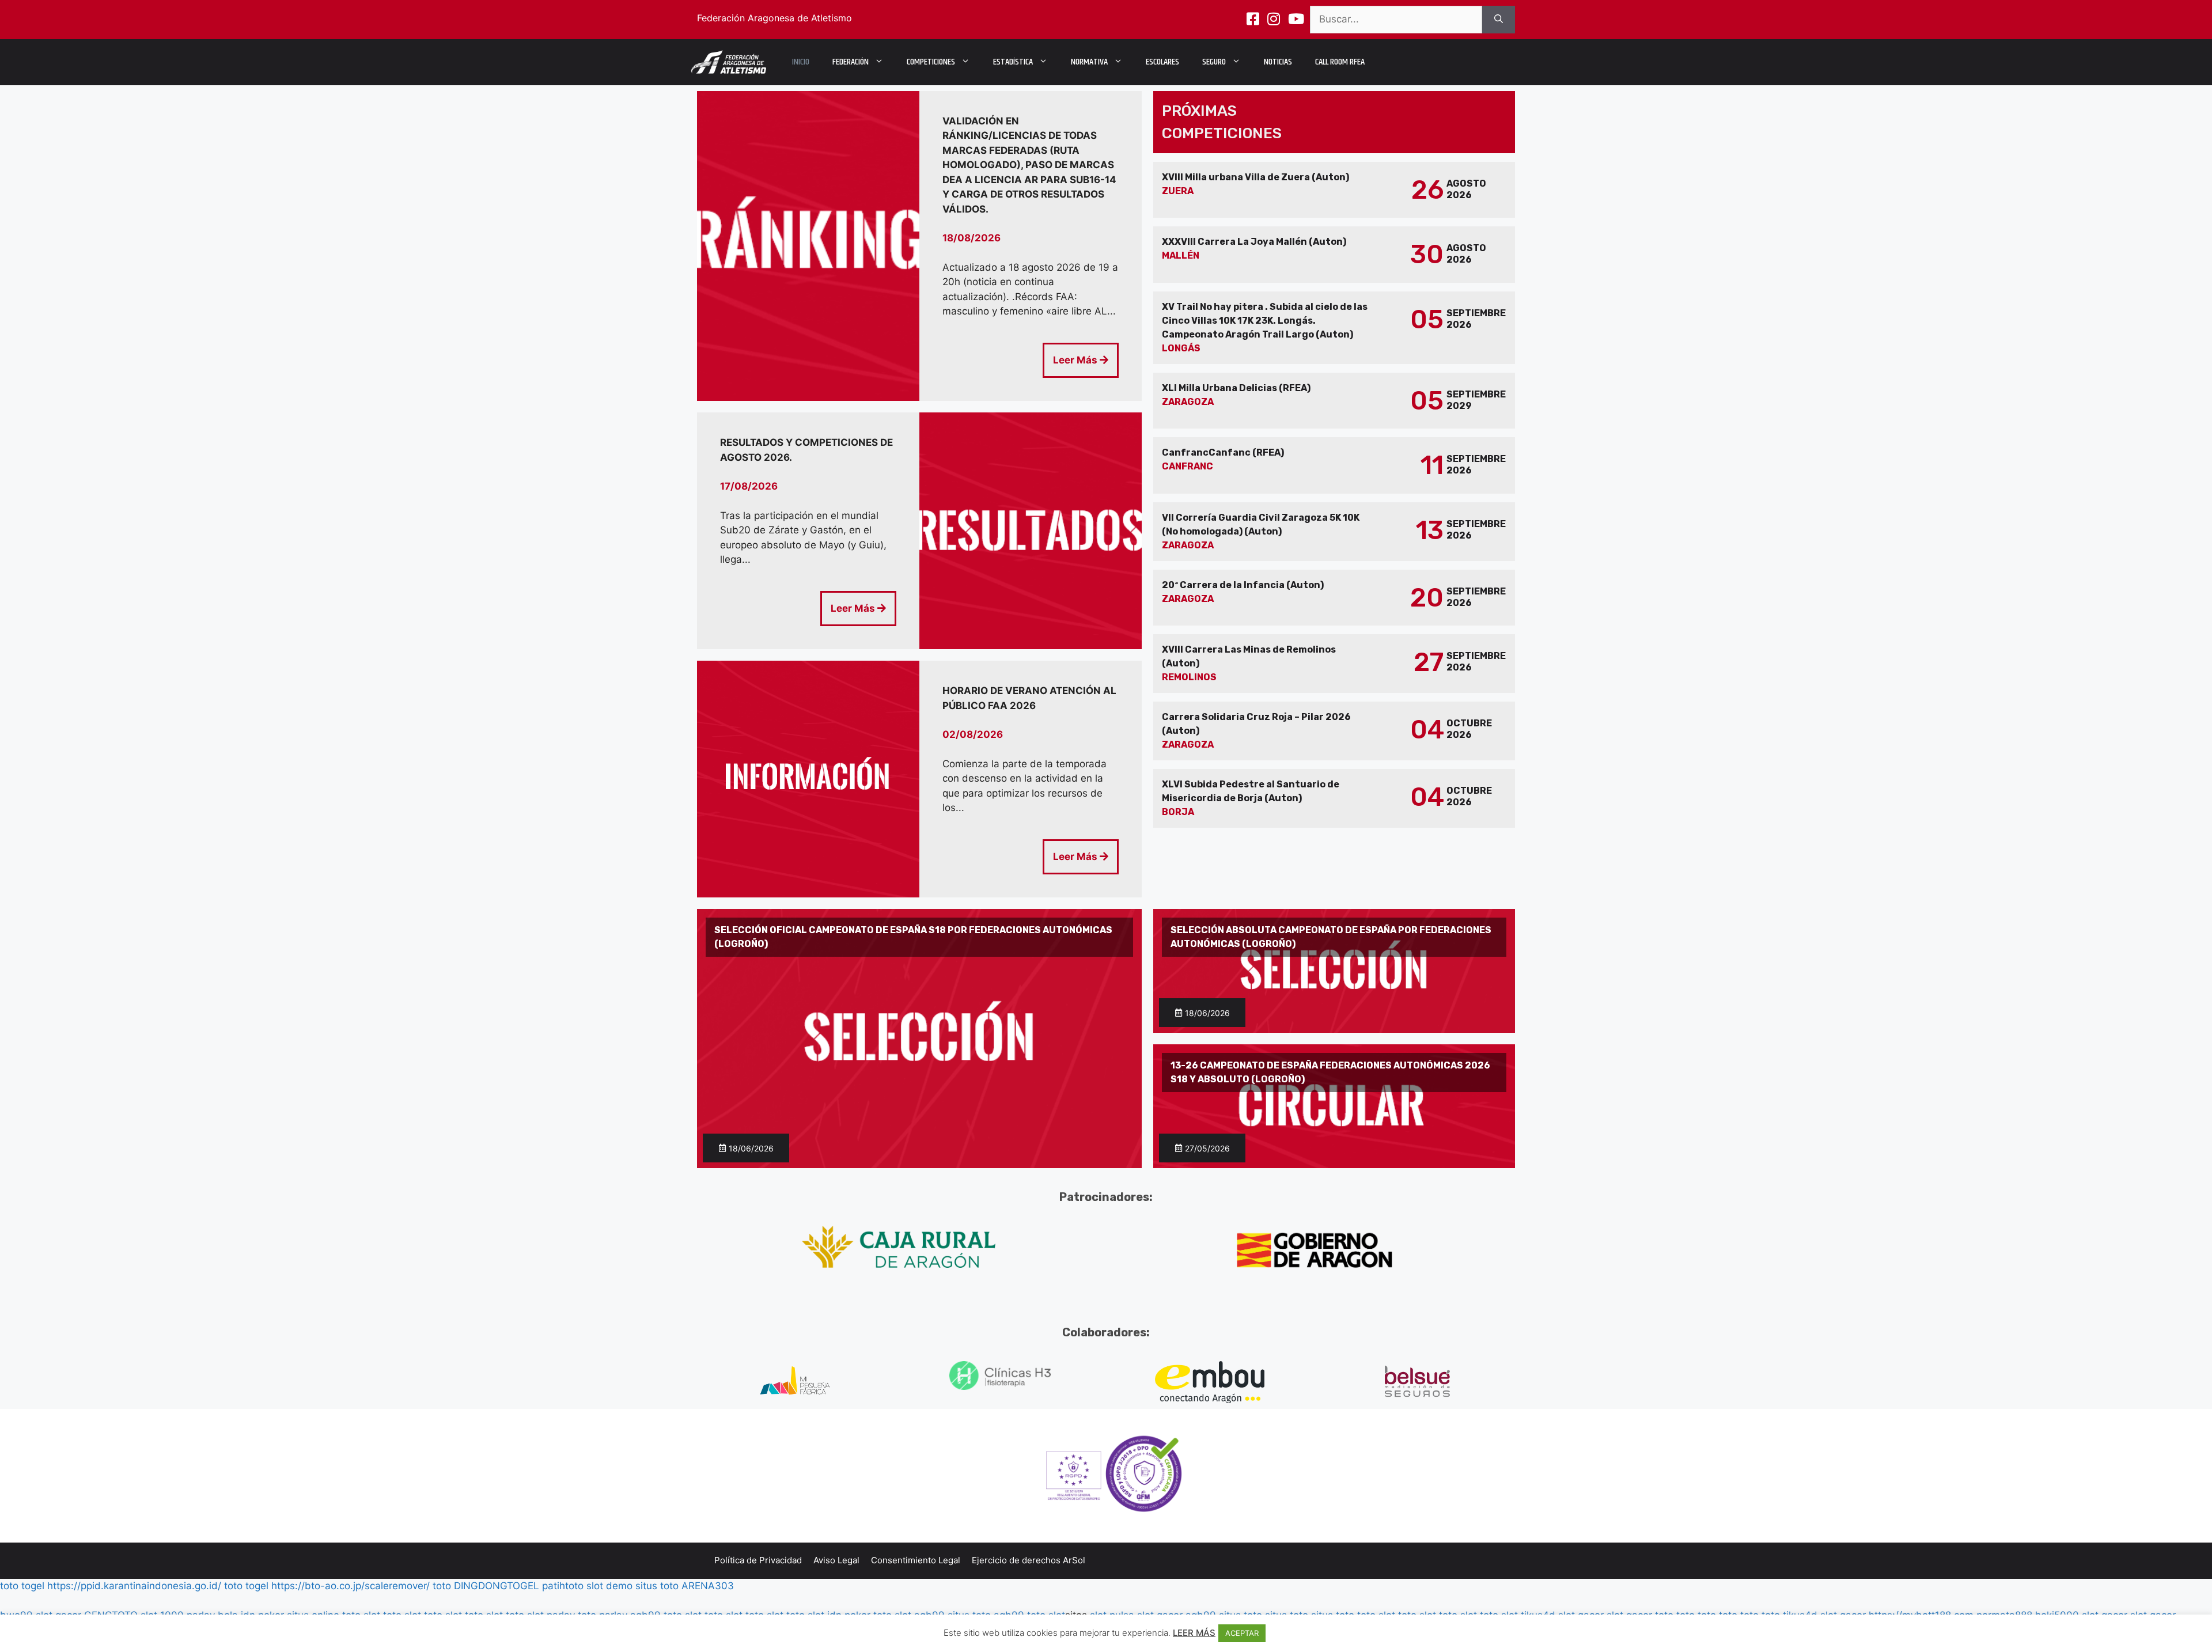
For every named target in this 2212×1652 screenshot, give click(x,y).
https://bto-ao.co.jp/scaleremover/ (351, 1586)
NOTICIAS (1278, 62)
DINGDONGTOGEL (497, 1586)
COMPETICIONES (931, 62)
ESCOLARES (1162, 62)
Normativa (1089, 62)
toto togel (22, 1586)
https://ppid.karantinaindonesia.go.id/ (134, 1586)
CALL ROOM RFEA (1340, 62)
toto (442, 1586)
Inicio (801, 62)
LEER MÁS (1194, 1633)
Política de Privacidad (758, 1560)
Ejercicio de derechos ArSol (1029, 1560)
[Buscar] (1499, 20)
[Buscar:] (1396, 20)
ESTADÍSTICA (1013, 62)
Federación (851, 62)
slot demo (609, 1586)
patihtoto (563, 1586)
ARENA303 (708, 1586)
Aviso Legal (836, 1560)
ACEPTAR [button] (1242, 1633)
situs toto (657, 1586)
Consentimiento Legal (916, 1560)
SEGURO (1214, 62)
